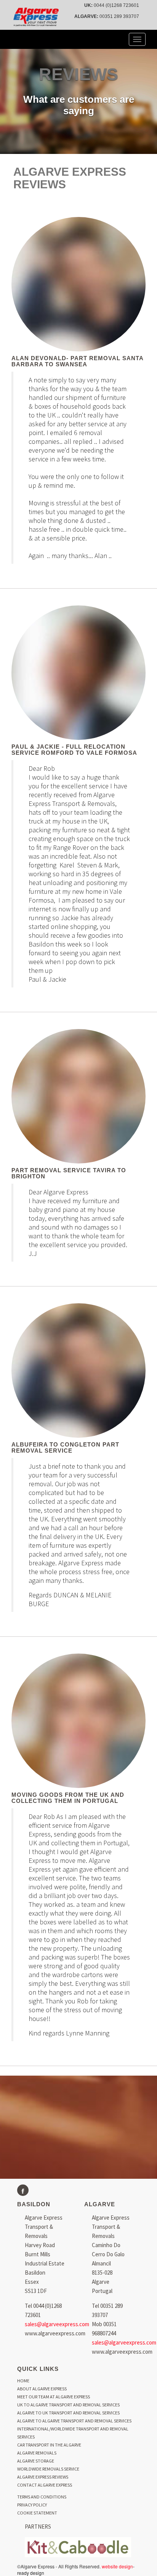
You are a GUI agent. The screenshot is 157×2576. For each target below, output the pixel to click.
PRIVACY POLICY (32, 2505)
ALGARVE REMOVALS (37, 2453)
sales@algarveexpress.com (57, 2324)
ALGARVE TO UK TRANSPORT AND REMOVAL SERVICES (68, 2413)
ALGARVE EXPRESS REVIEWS (43, 2477)
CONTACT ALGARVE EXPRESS (45, 2485)
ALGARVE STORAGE (36, 2461)
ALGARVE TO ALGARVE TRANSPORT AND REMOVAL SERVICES (74, 2421)
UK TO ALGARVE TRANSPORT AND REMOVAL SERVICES (68, 2405)
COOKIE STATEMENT (37, 2513)
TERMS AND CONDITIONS (42, 2497)
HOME (23, 2381)
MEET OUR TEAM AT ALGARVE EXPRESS (54, 2397)
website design (117, 2566)
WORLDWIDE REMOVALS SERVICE (48, 2469)
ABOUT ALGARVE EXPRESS (42, 2389)
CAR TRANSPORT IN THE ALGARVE (49, 2445)
